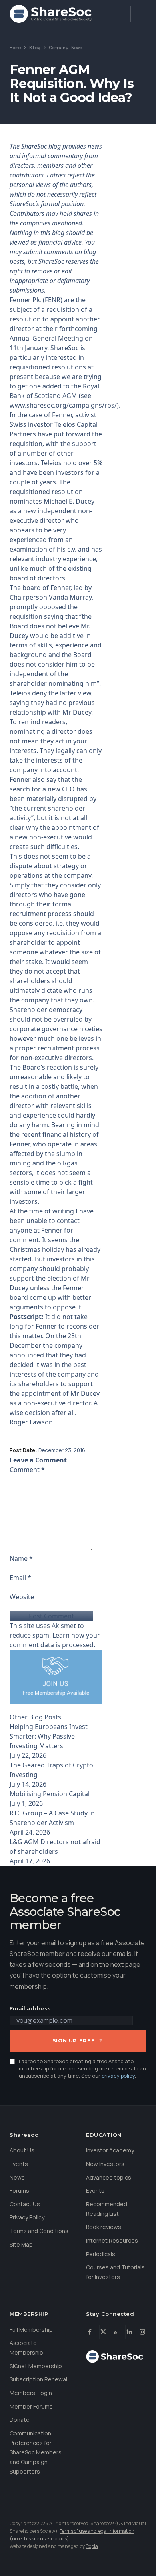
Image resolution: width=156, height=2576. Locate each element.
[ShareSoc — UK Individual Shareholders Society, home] (51, 14)
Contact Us (25, 2204)
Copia (92, 2546)
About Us (22, 2150)
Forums (19, 2190)
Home (15, 48)
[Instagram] (142, 2332)
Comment (27, 1470)
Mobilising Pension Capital (50, 1794)
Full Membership (31, 2330)
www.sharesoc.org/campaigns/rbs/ (63, 405)
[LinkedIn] (129, 2332)
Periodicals (101, 2254)
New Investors (105, 2164)
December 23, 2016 (62, 1450)
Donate (20, 2420)
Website (22, 1597)
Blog (35, 48)
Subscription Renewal (38, 2379)
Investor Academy (110, 2150)
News (17, 2177)
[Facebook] (90, 2332)
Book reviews (104, 2227)
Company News (66, 48)
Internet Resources (112, 2240)
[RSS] (116, 2332)
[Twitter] (103, 2332)
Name (21, 1558)
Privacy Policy (27, 2217)
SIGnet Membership (36, 2366)
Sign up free (74, 2040)
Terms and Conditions (39, 2231)
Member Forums (31, 2406)
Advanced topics (109, 2177)
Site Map (21, 2244)
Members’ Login (31, 2393)
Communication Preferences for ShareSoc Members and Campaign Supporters (36, 2452)
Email (20, 1578)
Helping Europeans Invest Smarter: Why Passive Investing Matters (49, 1736)
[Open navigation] (138, 14)
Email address (30, 2008)
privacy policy (118, 2076)
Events (19, 2164)
